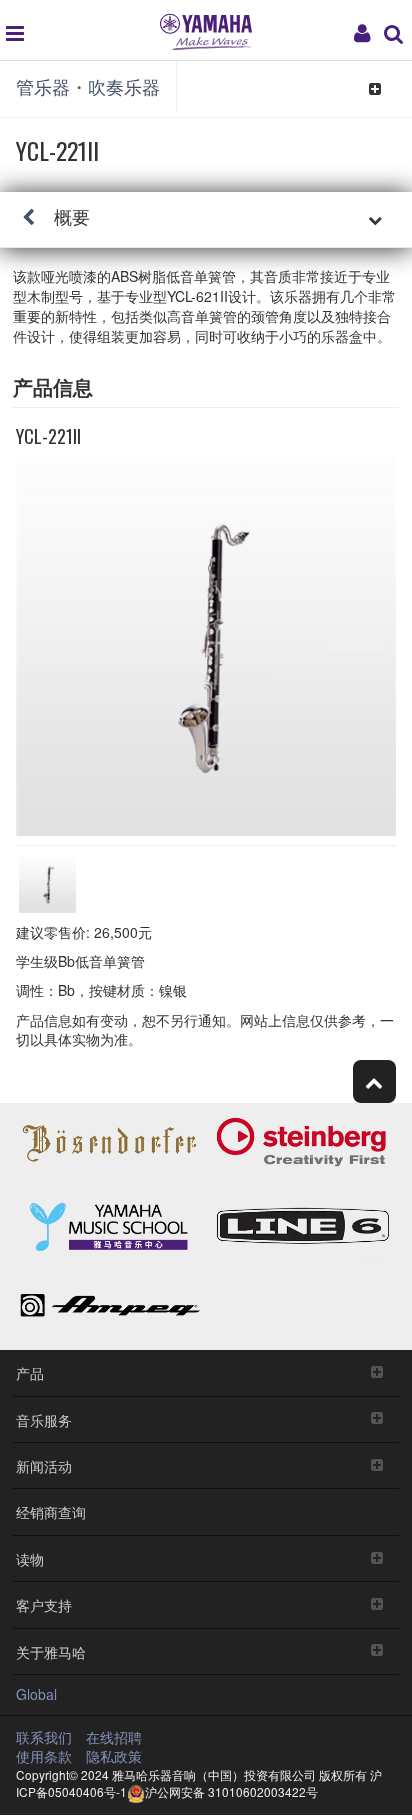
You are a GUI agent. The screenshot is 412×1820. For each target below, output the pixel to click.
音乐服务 (44, 1419)
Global (36, 1694)
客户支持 (44, 1604)
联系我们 (44, 1737)
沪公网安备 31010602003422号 (231, 1791)
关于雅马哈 (51, 1651)
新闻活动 (44, 1465)
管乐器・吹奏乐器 (88, 86)
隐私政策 (114, 1756)
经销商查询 (51, 1511)
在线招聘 (114, 1737)
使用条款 (44, 1756)
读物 (30, 1558)
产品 (30, 1372)
